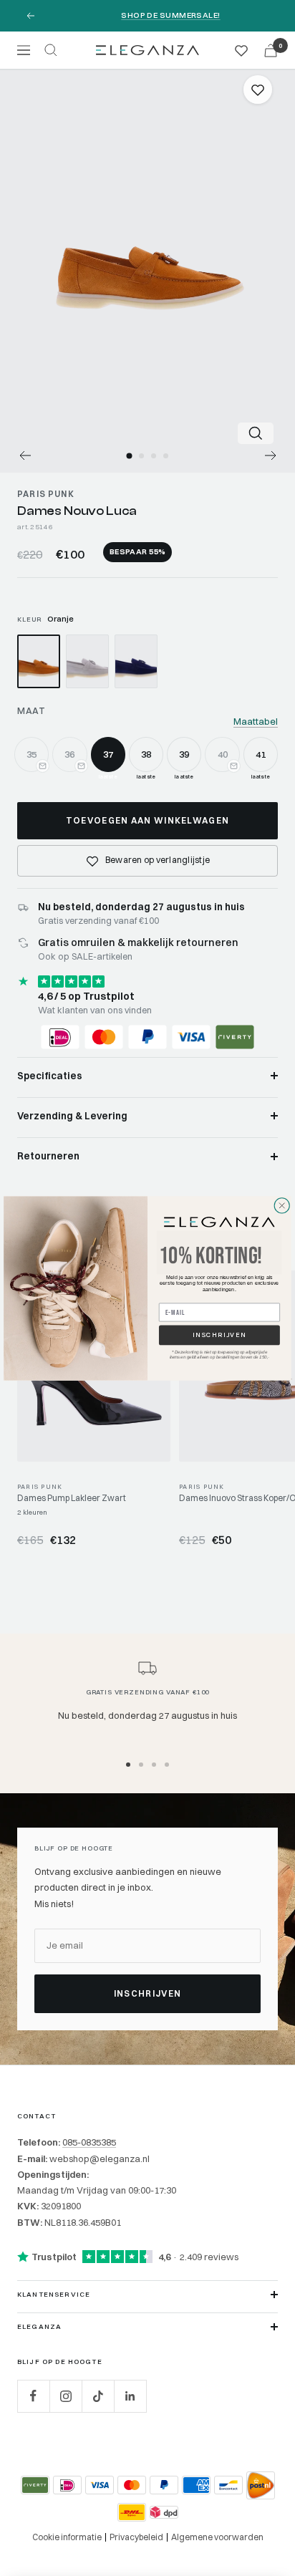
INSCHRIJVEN (219, 1335)
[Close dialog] (282, 1205)
